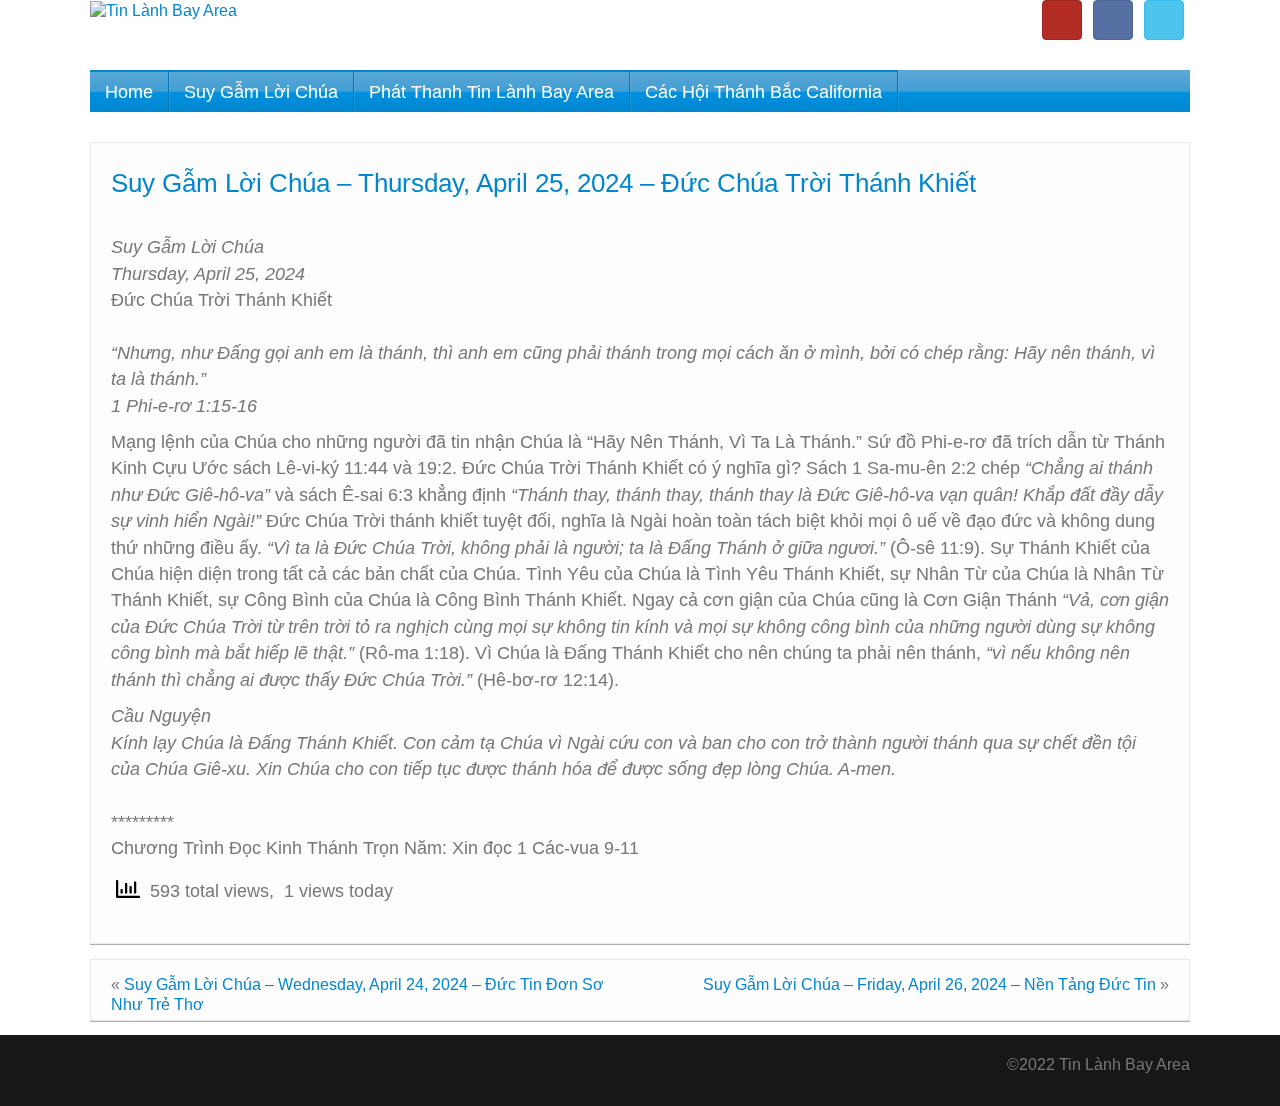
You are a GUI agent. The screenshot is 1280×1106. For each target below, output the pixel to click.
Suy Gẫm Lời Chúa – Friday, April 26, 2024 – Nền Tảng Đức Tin (929, 984)
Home (129, 92)
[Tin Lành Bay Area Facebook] (1113, 20)
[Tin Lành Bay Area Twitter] (1164, 20)
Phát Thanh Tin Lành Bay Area (491, 92)
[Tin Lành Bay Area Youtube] (1062, 20)
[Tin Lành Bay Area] (163, 9)
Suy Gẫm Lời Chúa (261, 92)
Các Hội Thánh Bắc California (763, 92)
